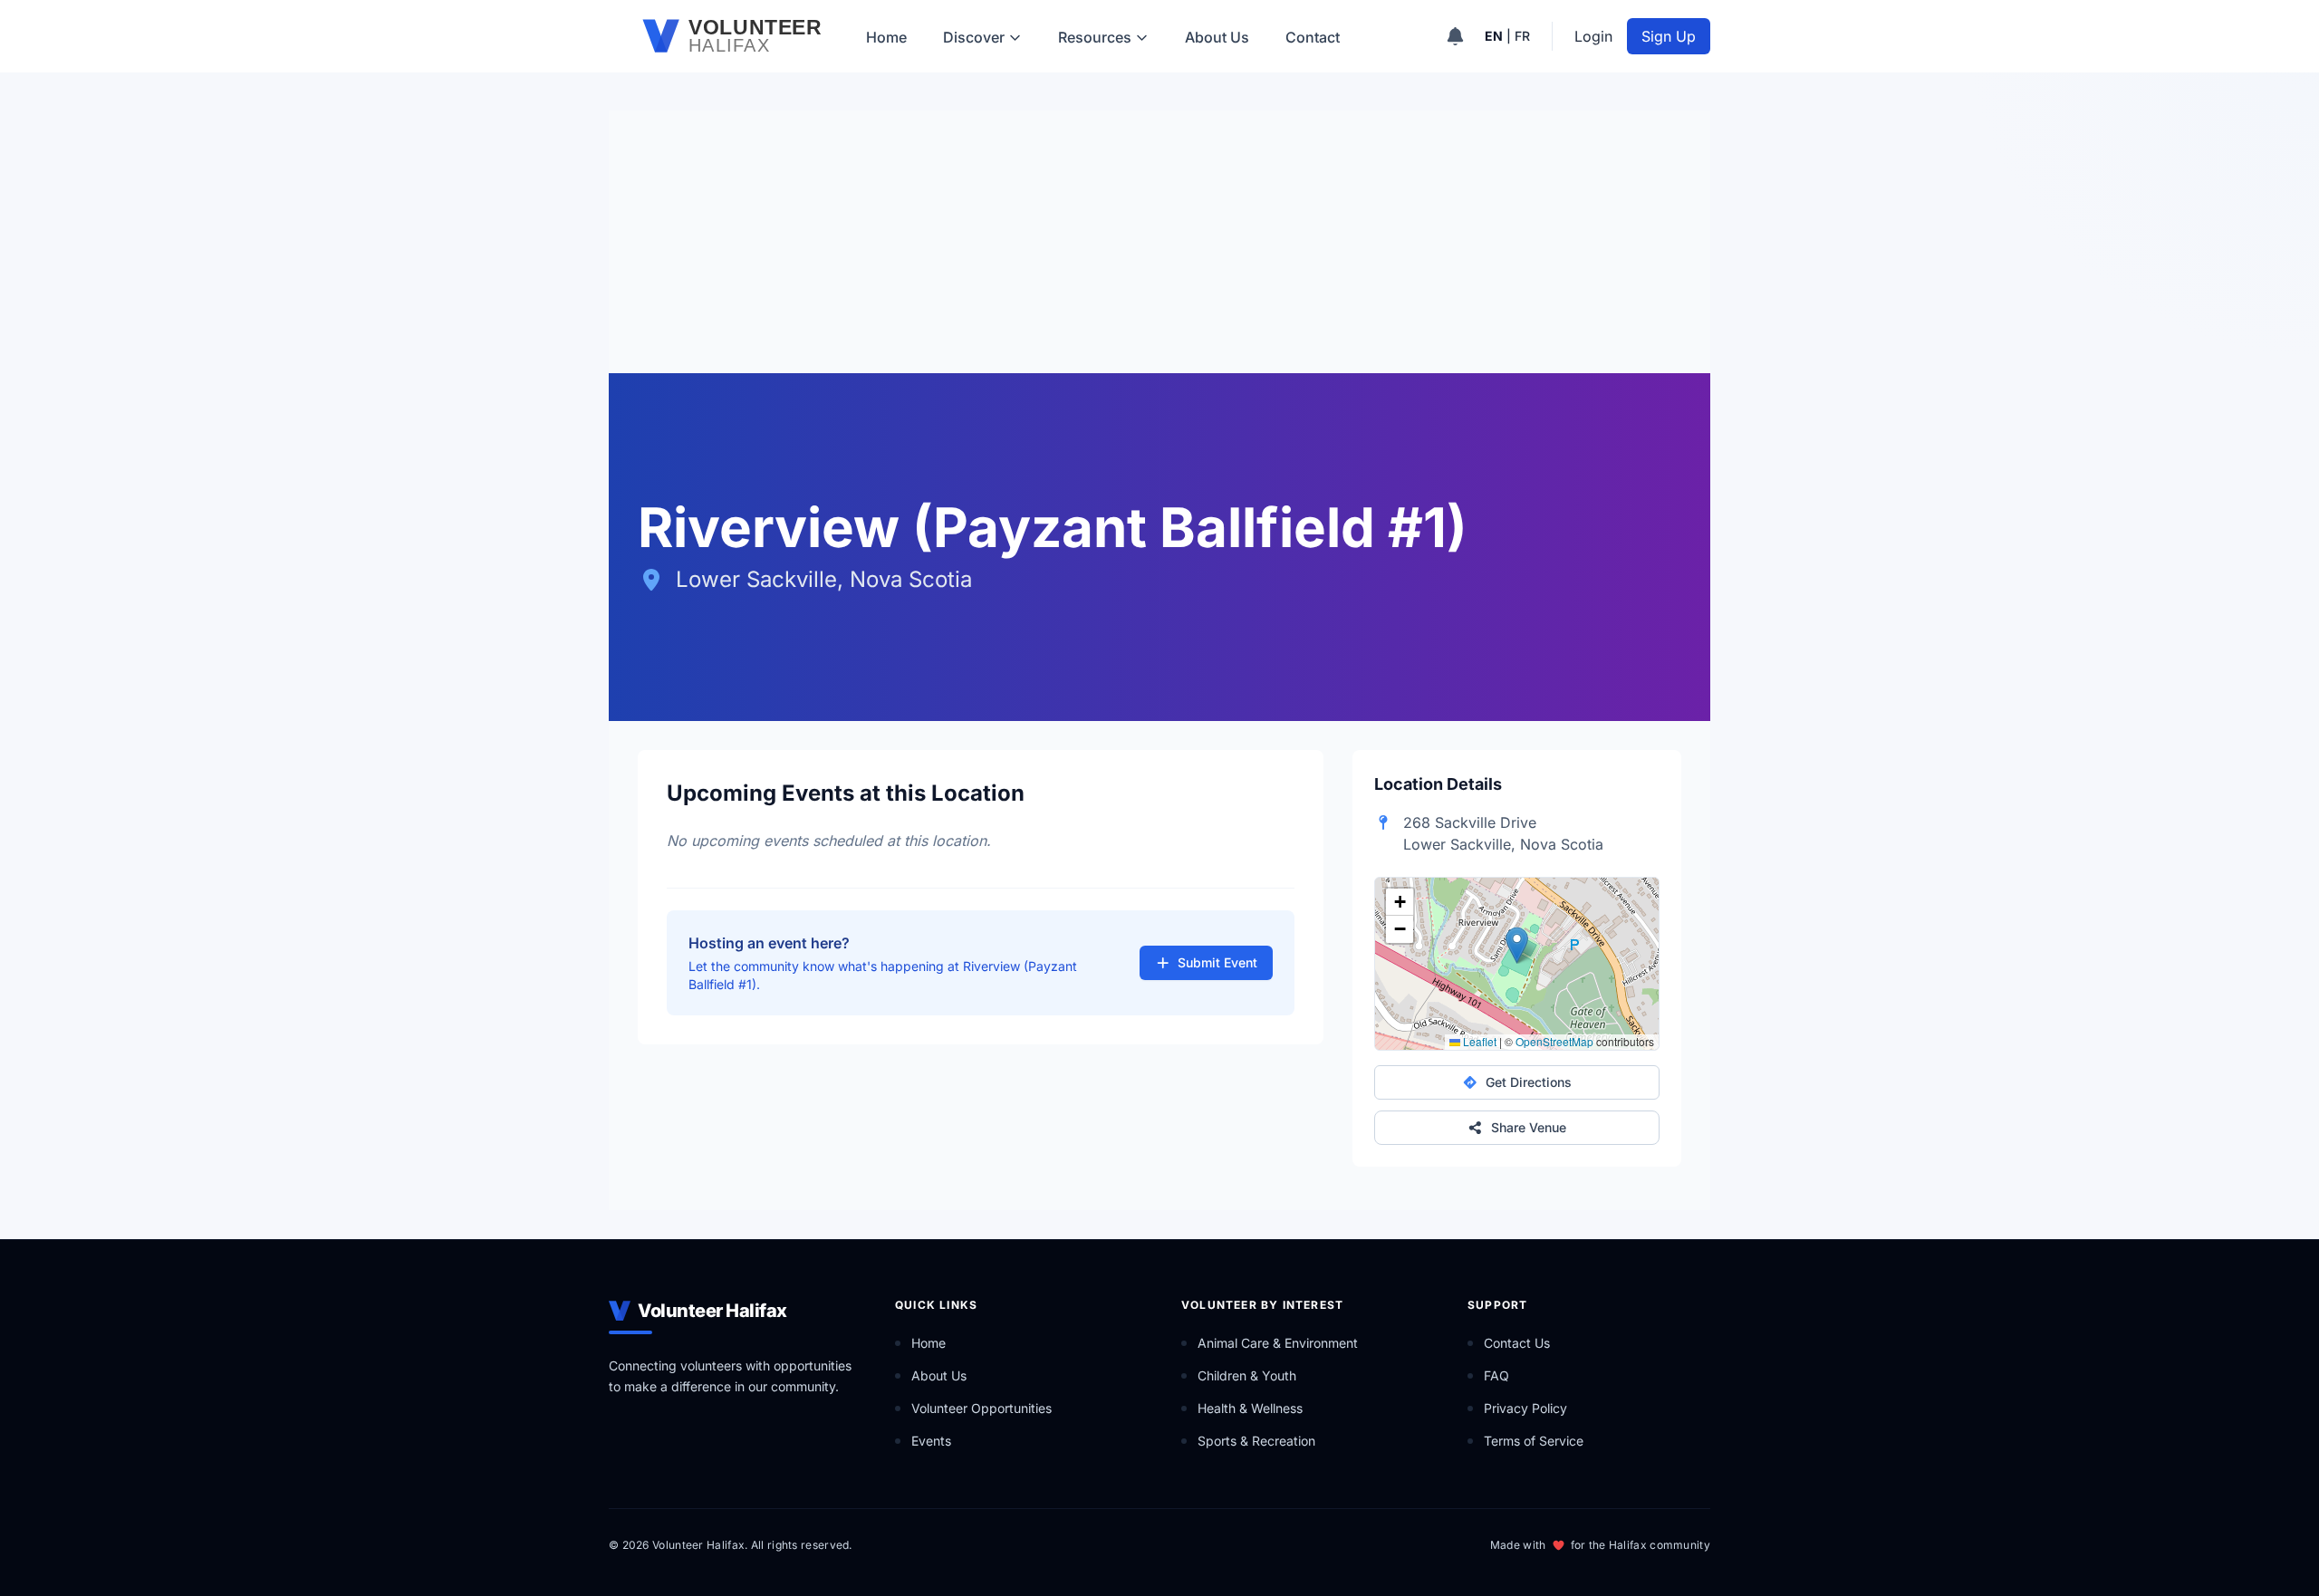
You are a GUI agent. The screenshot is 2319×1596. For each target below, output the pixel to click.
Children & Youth (1247, 1375)
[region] (1517, 964)
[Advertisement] (1159, 237)
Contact (1313, 37)
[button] (1517, 945)
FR (1522, 36)
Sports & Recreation (1256, 1441)
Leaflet (1478, 1041)
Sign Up (1669, 36)
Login (1593, 36)
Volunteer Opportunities (981, 1408)
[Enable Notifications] (1455, 36)
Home (886, 37)
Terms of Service (1534, 1441)
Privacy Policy (1525, 1408)
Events (931, 1441)
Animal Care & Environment (1278, 1343)
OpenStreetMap (1554, 1041)
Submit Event (1217, 962)
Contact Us (1517, 1343)
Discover (974, 37)
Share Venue (1529, 1127)
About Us (1217, 37)
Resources (1095, 37)
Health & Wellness (1250, 1408)
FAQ (1496, 1375)
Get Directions (1529, 1082)
